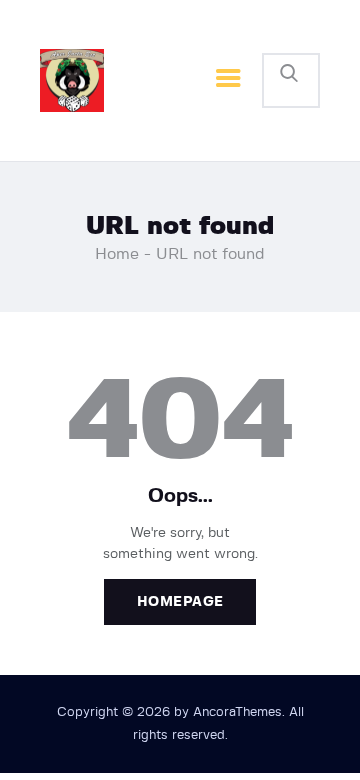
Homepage (180, 602)
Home (117, 254)
